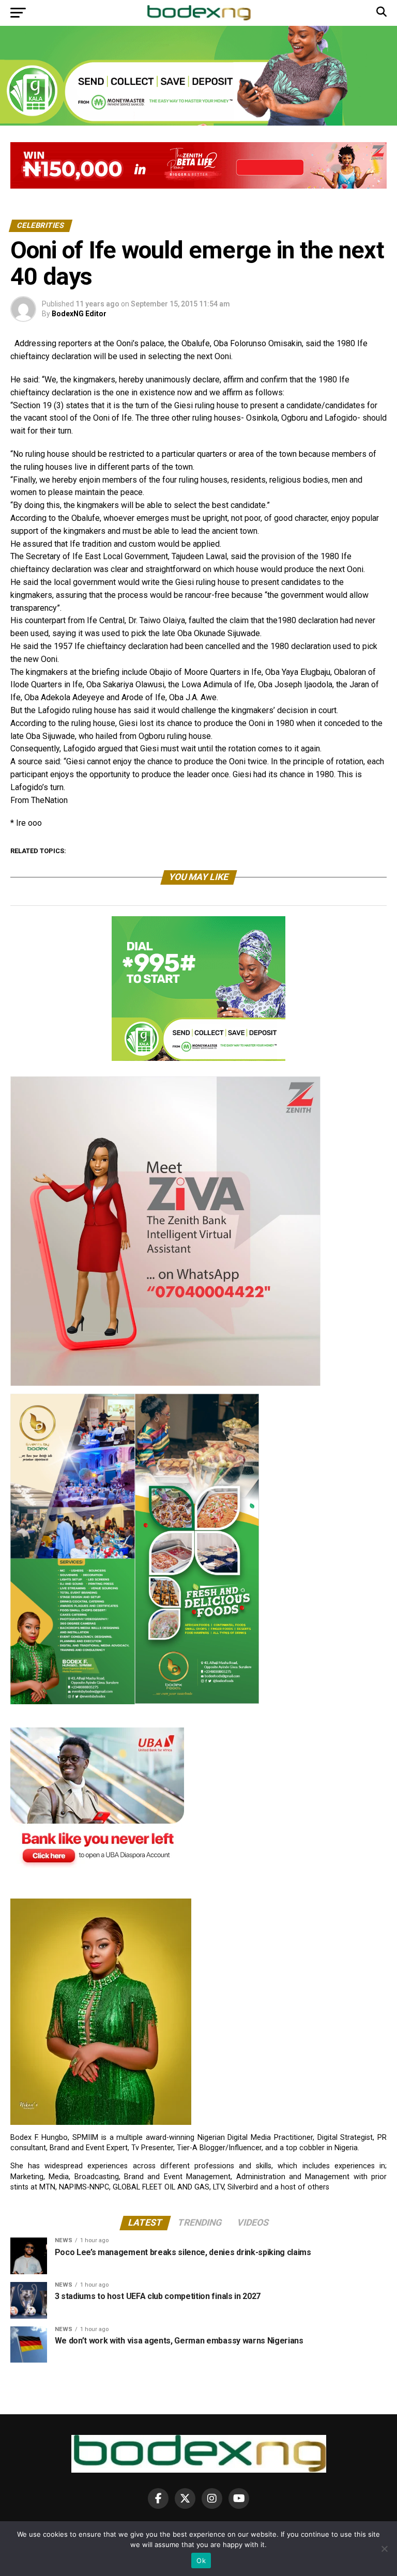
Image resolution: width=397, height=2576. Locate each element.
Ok (201, 2560)
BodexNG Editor (79, 314)
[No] (384, 2549)
